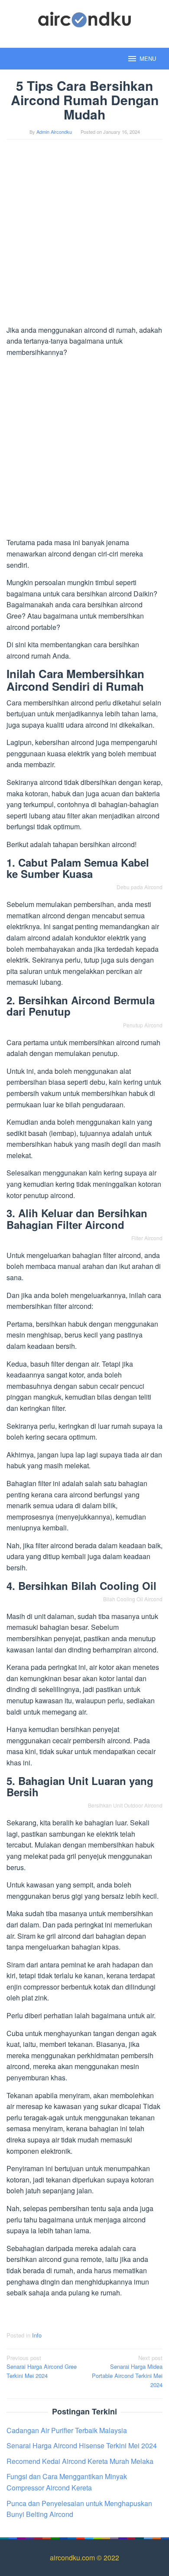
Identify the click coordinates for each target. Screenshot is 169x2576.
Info (37, 2335)
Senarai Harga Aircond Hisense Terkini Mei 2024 (82, 2445)
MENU (148, 58)
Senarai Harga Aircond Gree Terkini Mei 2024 (42, 2367)
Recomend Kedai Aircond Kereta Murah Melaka (80, 2461)
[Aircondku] (85, 18)
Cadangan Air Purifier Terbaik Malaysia (67, 2430)
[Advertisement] (84, 236)
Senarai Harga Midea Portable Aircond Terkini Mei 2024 (127, 2371)
